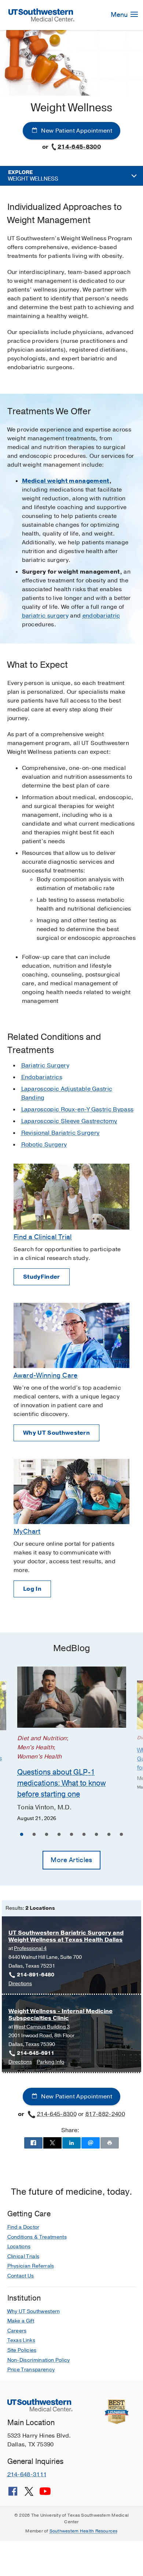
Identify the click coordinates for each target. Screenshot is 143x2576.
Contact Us (21, 2276)
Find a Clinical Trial (43, 1237)
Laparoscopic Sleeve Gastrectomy (69, 1121)
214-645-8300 (79, 147)
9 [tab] (121, 1835)
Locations (19, 2247)
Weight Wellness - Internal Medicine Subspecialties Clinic (60, 2015)
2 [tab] (34, 1835)
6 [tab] (84, 1835)
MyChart (27, 1531)
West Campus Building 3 (42, 2027)
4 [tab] (59, 1835)
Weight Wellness (33, 176)
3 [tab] (47, 1835)
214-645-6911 (36, 2053)
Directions (20, 1984)
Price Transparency (31, 2370)
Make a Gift (21, 2321)
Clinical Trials (23, 2256)
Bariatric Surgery (45, 1065)
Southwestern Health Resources (84, 2531)
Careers (17, 2331)
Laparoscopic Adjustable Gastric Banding (67, 1093)
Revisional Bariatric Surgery (60, 1133)
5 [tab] (71, 1835)
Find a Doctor (23, 2227)
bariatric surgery (45, 616)
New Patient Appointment (76, 131)
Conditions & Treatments (37, 2237)
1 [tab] (22, 1835)
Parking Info (50, 2062)
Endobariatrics (42, 1077)
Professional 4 (30, 1948)
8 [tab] (109, 1835)
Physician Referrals (31, 2266)
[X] (29, 2494)
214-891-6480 (36, 1975)
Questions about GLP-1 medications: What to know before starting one (61, 1783)
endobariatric (101, 616)
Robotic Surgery (44, 1145)
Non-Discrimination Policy (39, 2360)
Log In (32, 1589)
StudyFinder (42, 1277)
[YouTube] (45, 2494)
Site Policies (22, 2350)
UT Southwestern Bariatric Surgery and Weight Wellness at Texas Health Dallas (66, 1936)
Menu (120, 15)
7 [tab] (96, 1835)
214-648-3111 (27, 2475)
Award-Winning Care (46, 1375)
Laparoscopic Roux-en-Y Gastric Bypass (78, 1109)
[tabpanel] (72, 1745)
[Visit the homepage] (41, 15)
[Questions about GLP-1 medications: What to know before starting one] (72, 1697)
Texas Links (21, 2340)
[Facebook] (13, 2494)
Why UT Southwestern (56, 1433)
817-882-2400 (105, 2114)
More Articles (71, 1860)
